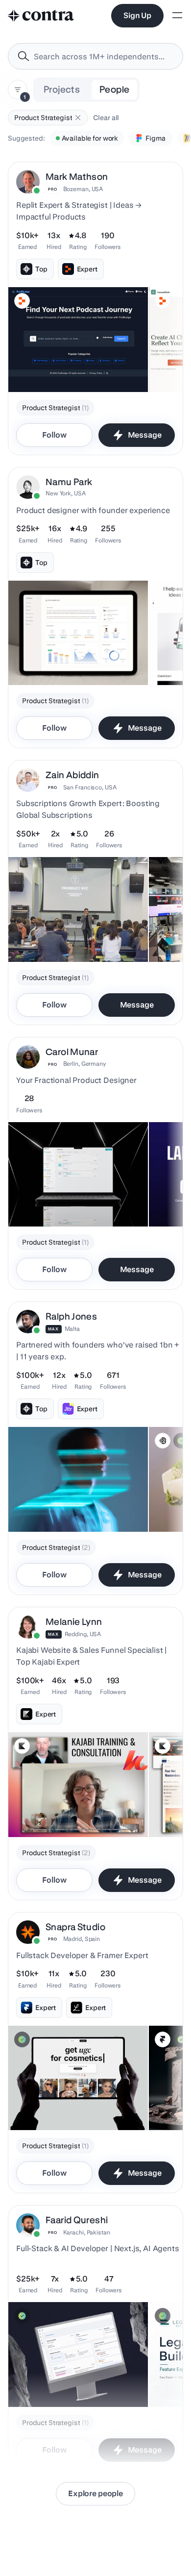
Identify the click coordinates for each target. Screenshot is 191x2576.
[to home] (41, 16)
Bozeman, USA (83, 189)
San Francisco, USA (90, 787)
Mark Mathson (77, 177)
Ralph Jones (71, 1316)
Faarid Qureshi (77, 2220)
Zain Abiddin (72, 775)
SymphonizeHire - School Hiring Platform (54, 2378)
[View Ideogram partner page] (163, 1441)
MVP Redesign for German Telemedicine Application (56, 1502)
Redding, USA (83, 1634)
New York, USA (65, 493)
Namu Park (69, 482)
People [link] (114, 89)
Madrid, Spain (82, 1939)
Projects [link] (62, 89)
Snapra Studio (75, 1927)
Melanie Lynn (74, 1622)
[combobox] (95, 56)
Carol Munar (72, 1052)
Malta (72, 1329)
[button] (78, 118)
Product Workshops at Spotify (61, 937)
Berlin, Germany (85, 1064)
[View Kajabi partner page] (22, 1746)
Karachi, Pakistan (87, 2232)
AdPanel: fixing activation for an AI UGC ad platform (77, 2101)
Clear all (106, 118)
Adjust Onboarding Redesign (60, 1202)
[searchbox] (103, 57)
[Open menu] (177, 16)
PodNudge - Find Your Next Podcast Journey (57, 363)
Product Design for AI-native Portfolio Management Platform (73, 656)
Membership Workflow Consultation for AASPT (71, 1808)
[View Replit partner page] (22, 301)
